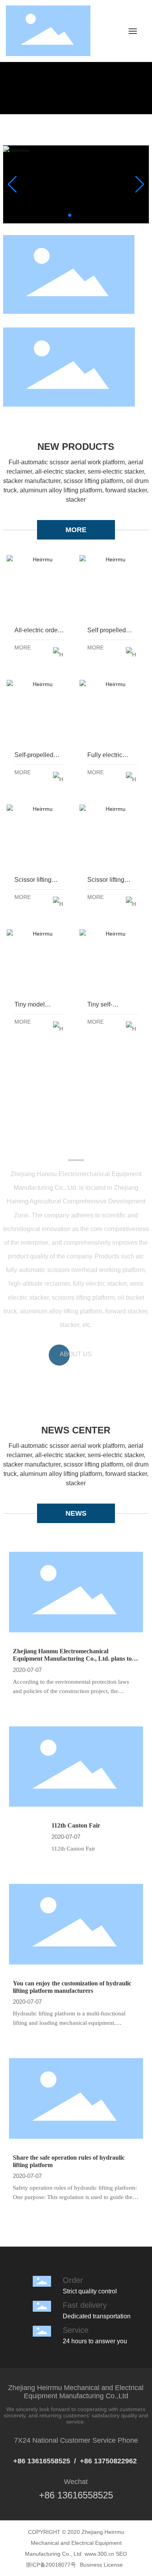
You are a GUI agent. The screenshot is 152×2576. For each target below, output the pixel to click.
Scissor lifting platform (112, 836)
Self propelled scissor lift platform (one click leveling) (112, 586)
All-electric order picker (40, 586)
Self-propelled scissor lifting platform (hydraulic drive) (40, 711)
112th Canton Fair (76, 1825)
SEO (121, 2554)
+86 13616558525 (42, 2461)
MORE (76, 530)
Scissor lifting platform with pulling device (40, 836)
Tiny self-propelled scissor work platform (112, 960)
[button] (70, 215)
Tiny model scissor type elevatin (40, 960)
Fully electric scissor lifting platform (112, 711)
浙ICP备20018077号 (51, 2565)
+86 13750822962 (109, 2461)
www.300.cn (99, 2554)
